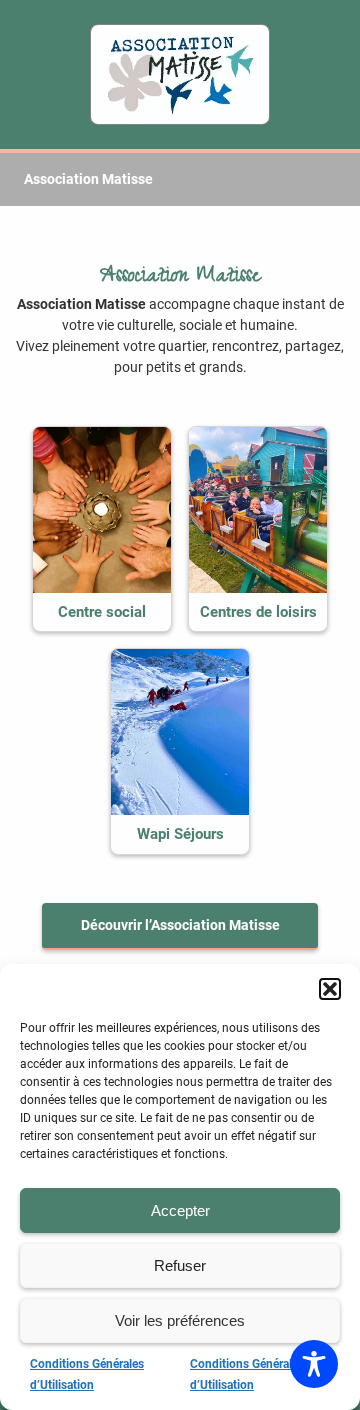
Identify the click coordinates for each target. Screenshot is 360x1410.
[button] (330, 989)
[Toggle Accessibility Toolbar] (314, 1364)
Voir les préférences (180, 1320)
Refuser (180, 1265)
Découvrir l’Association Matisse (180, 925)
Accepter (180, 1210)
